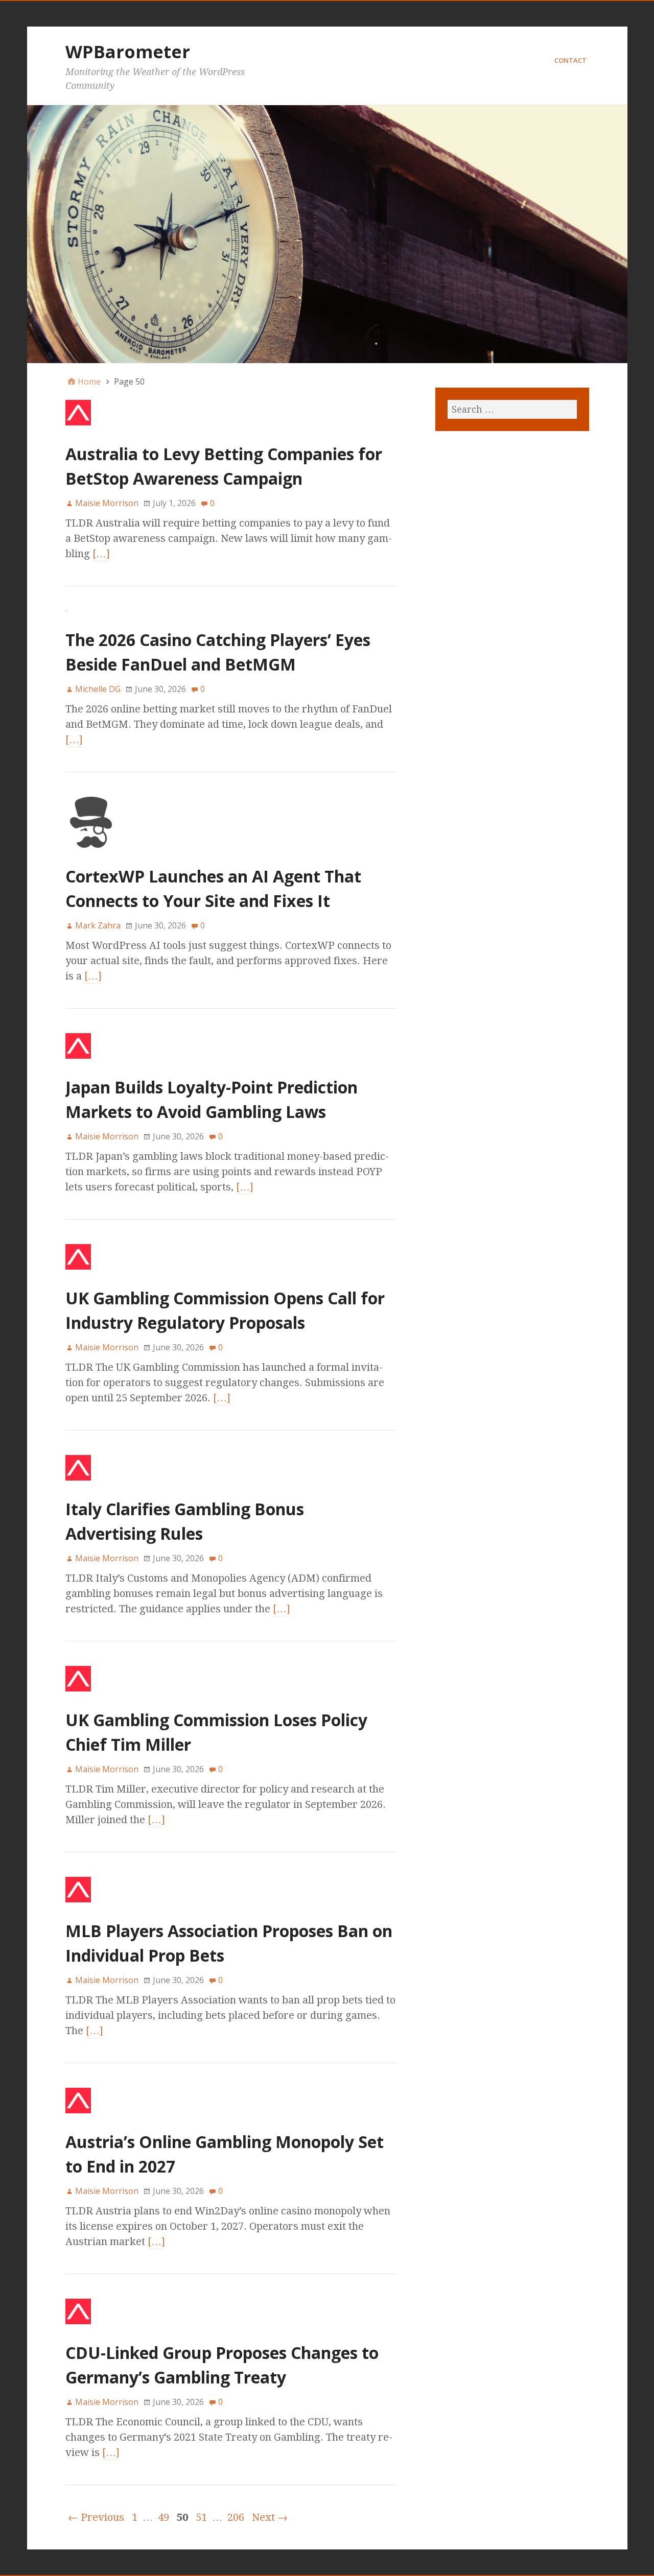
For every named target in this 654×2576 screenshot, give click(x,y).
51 (201, 2517)
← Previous (96, 2517)
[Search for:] (512, 409)
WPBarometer (128, 52)
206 (236, 2517)
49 (163, 2517)
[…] (101, 554)
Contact (570, 60)
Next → (270, 2517)
